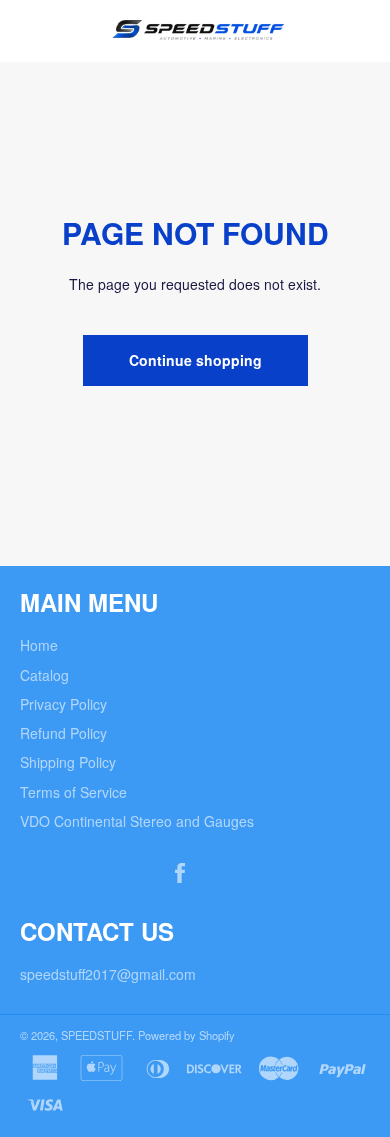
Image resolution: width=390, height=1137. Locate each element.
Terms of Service (73, 792)
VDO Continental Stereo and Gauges (137, 821)
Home (39, 645)
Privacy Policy (63, 704)
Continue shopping (195, 360)
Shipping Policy (68, 762)
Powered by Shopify (186, 1035)
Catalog (44, 675)
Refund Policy (63, 733)
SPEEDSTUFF (96, 1035)
